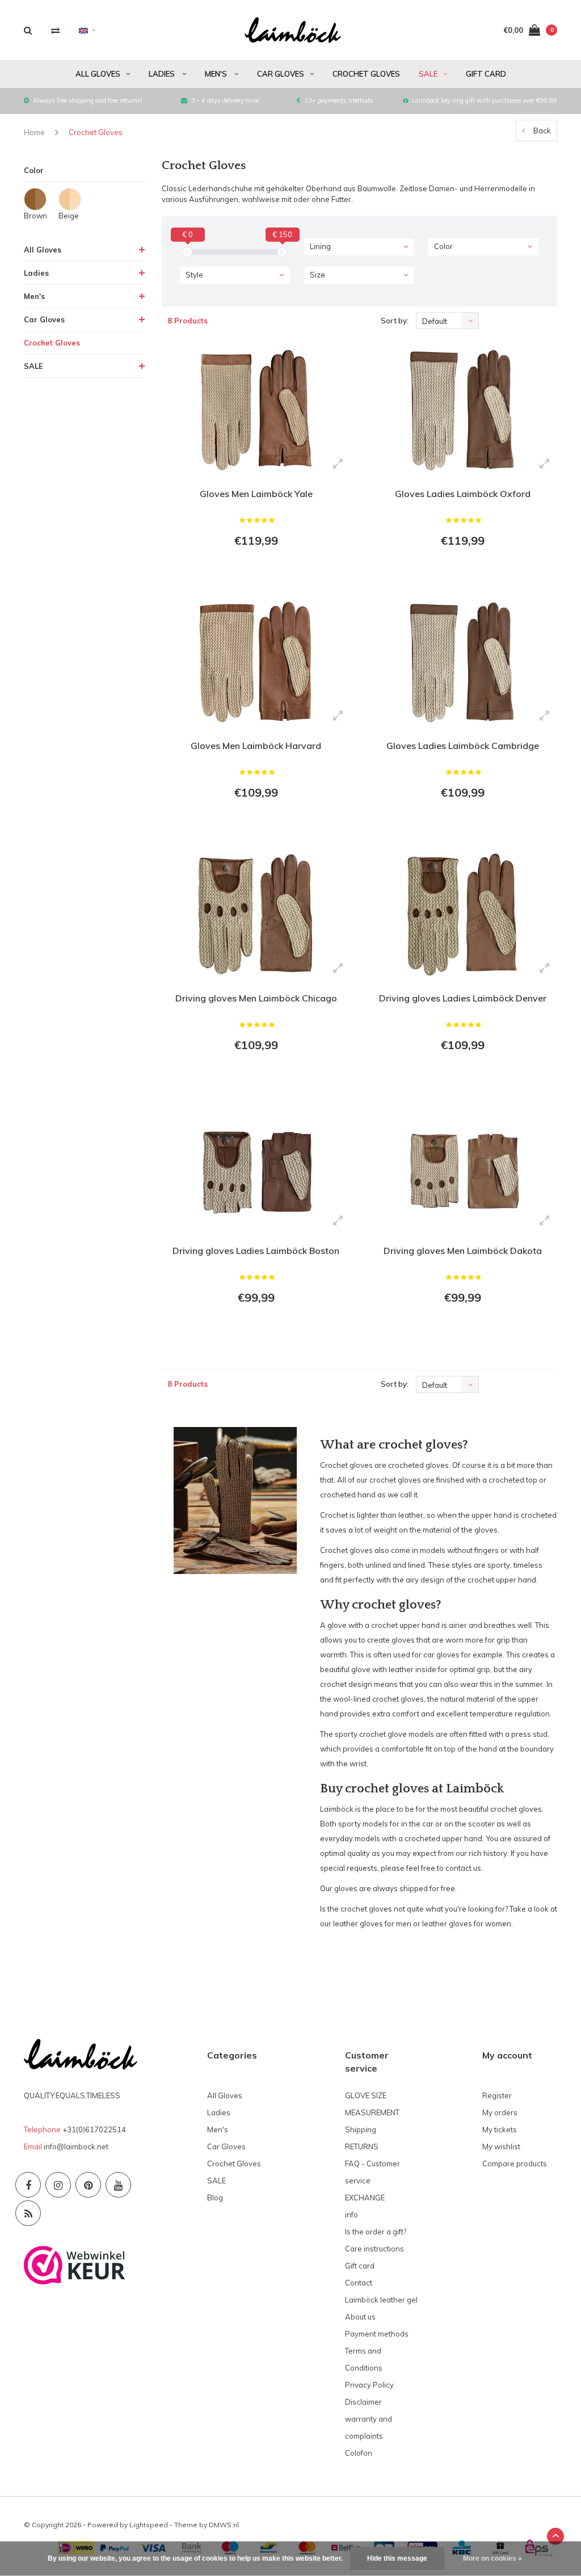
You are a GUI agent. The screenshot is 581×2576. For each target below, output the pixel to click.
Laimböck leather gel (381, 2300)
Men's (217, 74)
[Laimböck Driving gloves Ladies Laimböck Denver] (462, 914)
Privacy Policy (369, 2385)
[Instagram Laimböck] (58, 2185)
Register (497, 2095)
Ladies (163, 74)
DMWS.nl (224, 2525)
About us (360, 2317)
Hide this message (397, 2558)
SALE (428, 74)
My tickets (500, 2129)
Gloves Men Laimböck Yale (256, 494)
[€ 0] (187, 252)
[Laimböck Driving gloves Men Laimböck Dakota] (462, 1167)
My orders (500, 2112)
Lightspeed (149, 2525)
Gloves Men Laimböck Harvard (256, 746)
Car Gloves (281, 74)
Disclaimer (363, 2402)
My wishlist (501, 2146)
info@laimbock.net (76, 2146)
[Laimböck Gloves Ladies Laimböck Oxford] (462, 410)
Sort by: (395, 321)
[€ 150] (282, 252)
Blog (215, 2198)
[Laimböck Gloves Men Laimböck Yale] (256, 410)
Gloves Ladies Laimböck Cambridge (463, 746)
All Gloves (98, 74)
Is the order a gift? (376, 2232)
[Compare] (55, 30)
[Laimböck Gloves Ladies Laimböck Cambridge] (462, 662)
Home (34, 132)
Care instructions (374, 2249)
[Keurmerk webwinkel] (75, 2264)
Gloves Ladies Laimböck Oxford (463, 494)
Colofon (359, 2453)
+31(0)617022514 (94, 2129)
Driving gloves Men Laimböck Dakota (463, 1251)
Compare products (515, 2163)
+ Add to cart (249, 572)
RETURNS (362, 2146)
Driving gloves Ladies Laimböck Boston (256, 1251)
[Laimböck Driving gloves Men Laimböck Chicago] (256, 914)
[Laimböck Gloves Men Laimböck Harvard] (256, 662)
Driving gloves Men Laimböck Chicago (256, 998)
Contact (359, 2283)
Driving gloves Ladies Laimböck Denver (463, 998)
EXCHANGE (365, 2198)
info (351, 2215)
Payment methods (377, 2334)
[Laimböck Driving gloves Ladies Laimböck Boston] (256, 1167)
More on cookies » (492, 2558)
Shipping (361, 2129)
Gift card (486, 74)
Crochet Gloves (366, 74)
